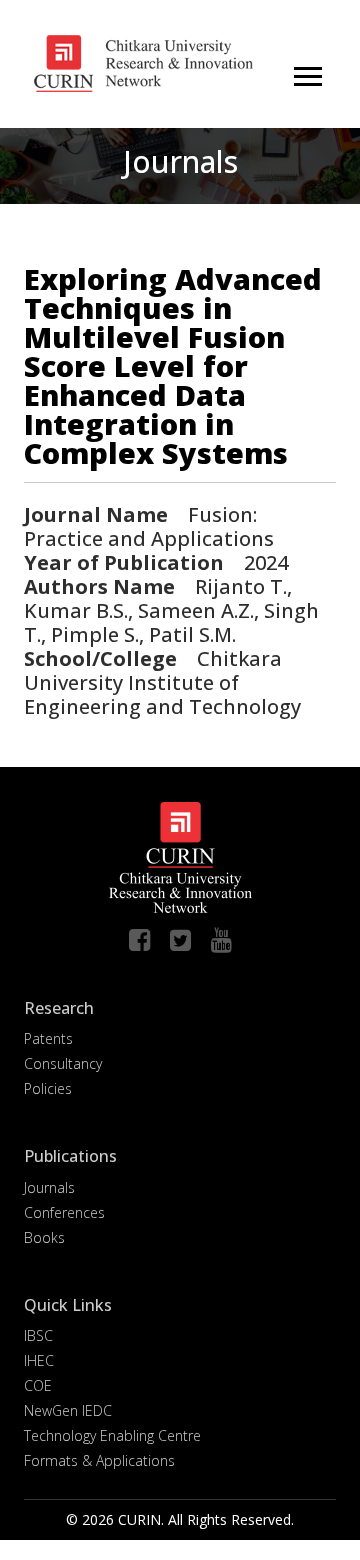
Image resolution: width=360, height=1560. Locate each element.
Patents (48, 1038)
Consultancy (63, 1063)
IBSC (38, 1335)
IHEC (39, 1360)
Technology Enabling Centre (112, 1435)
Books (44, 1237)
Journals (49, 1187)
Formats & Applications (99, 1460)
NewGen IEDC (68, 1410)
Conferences (64, 1212)
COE (38, 1385)
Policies (48, 1088)
